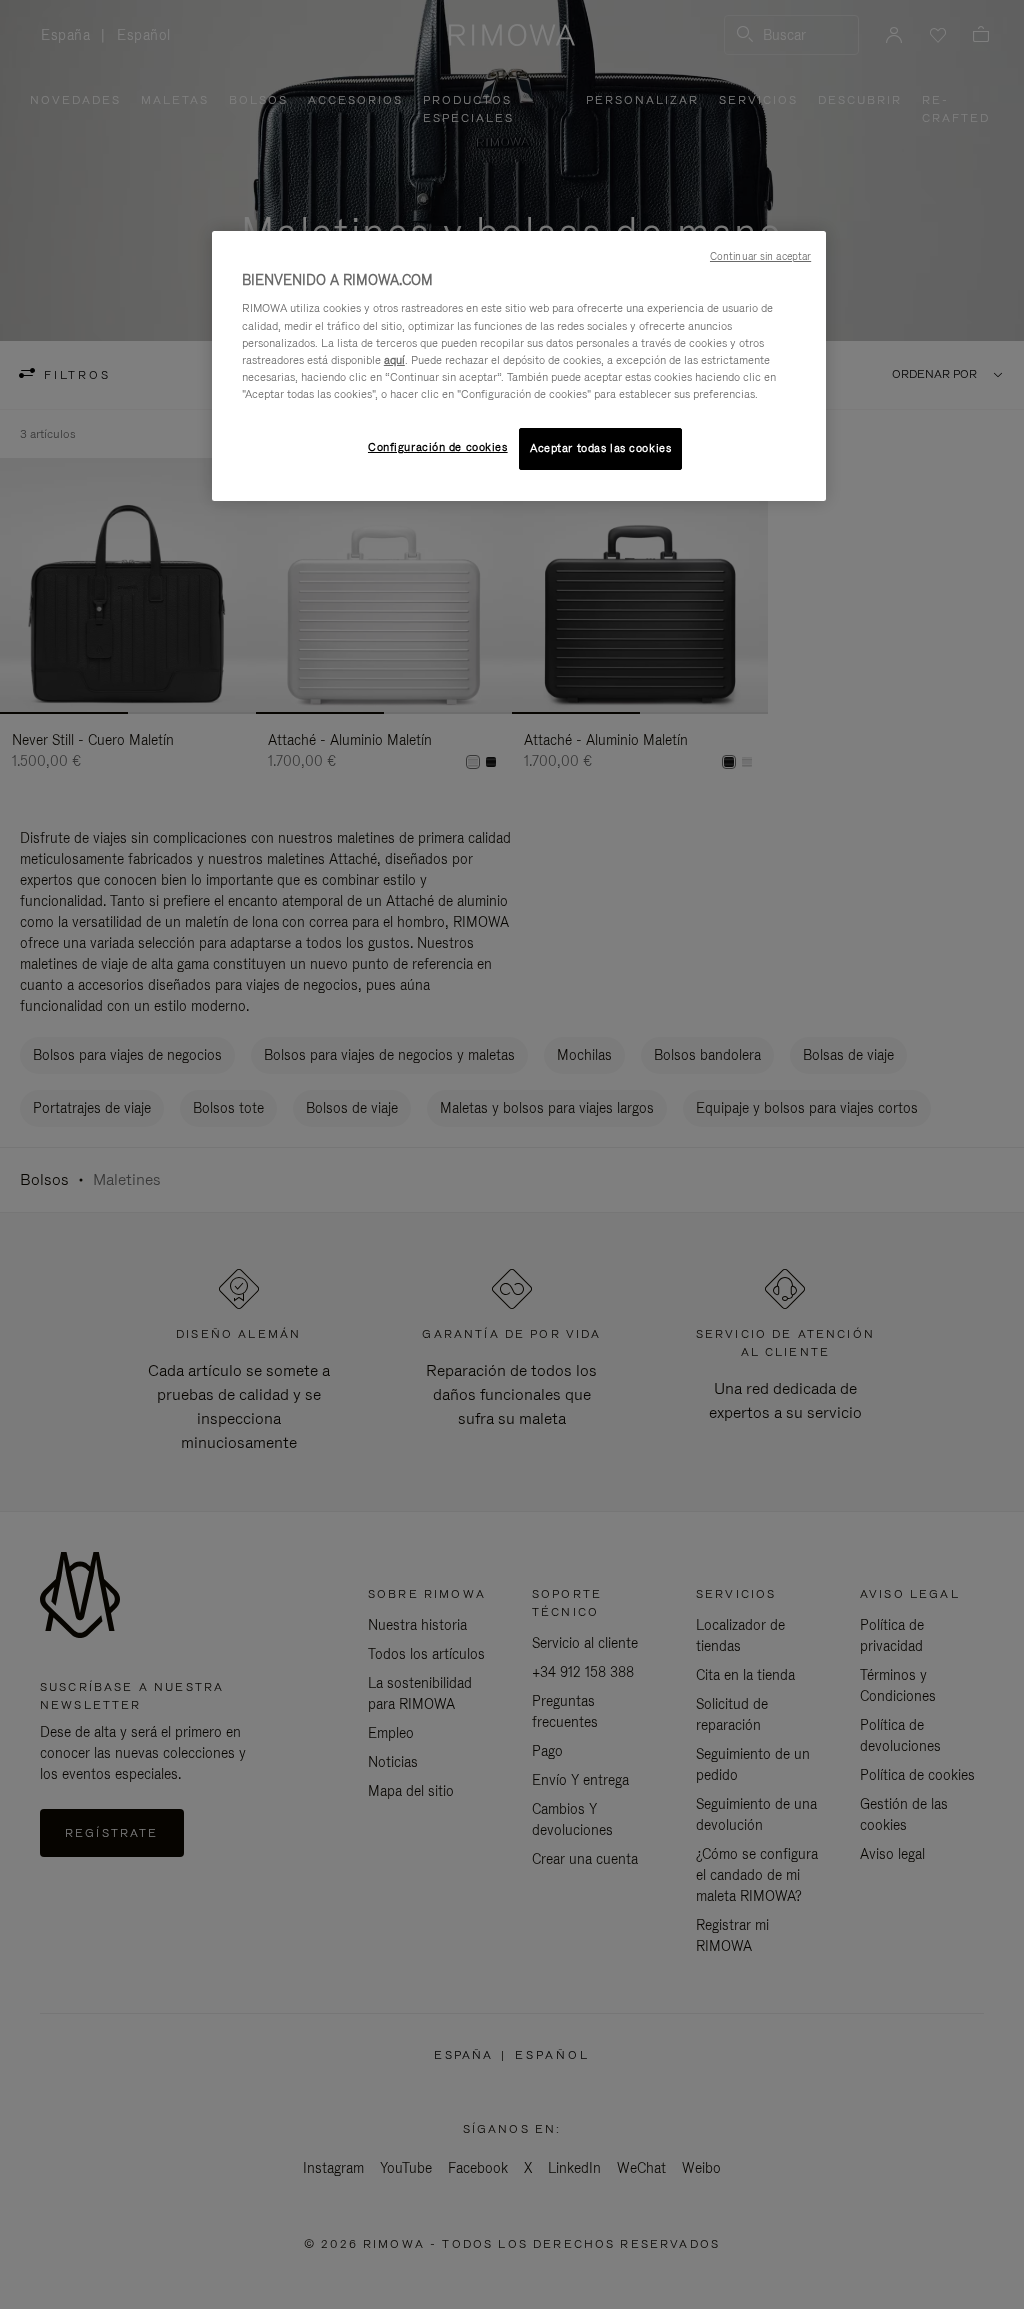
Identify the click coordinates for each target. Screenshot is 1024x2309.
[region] (519, 366)
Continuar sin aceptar (760, 256)
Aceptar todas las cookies (600, 448)
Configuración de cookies (438, 447)
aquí (394, 360)
